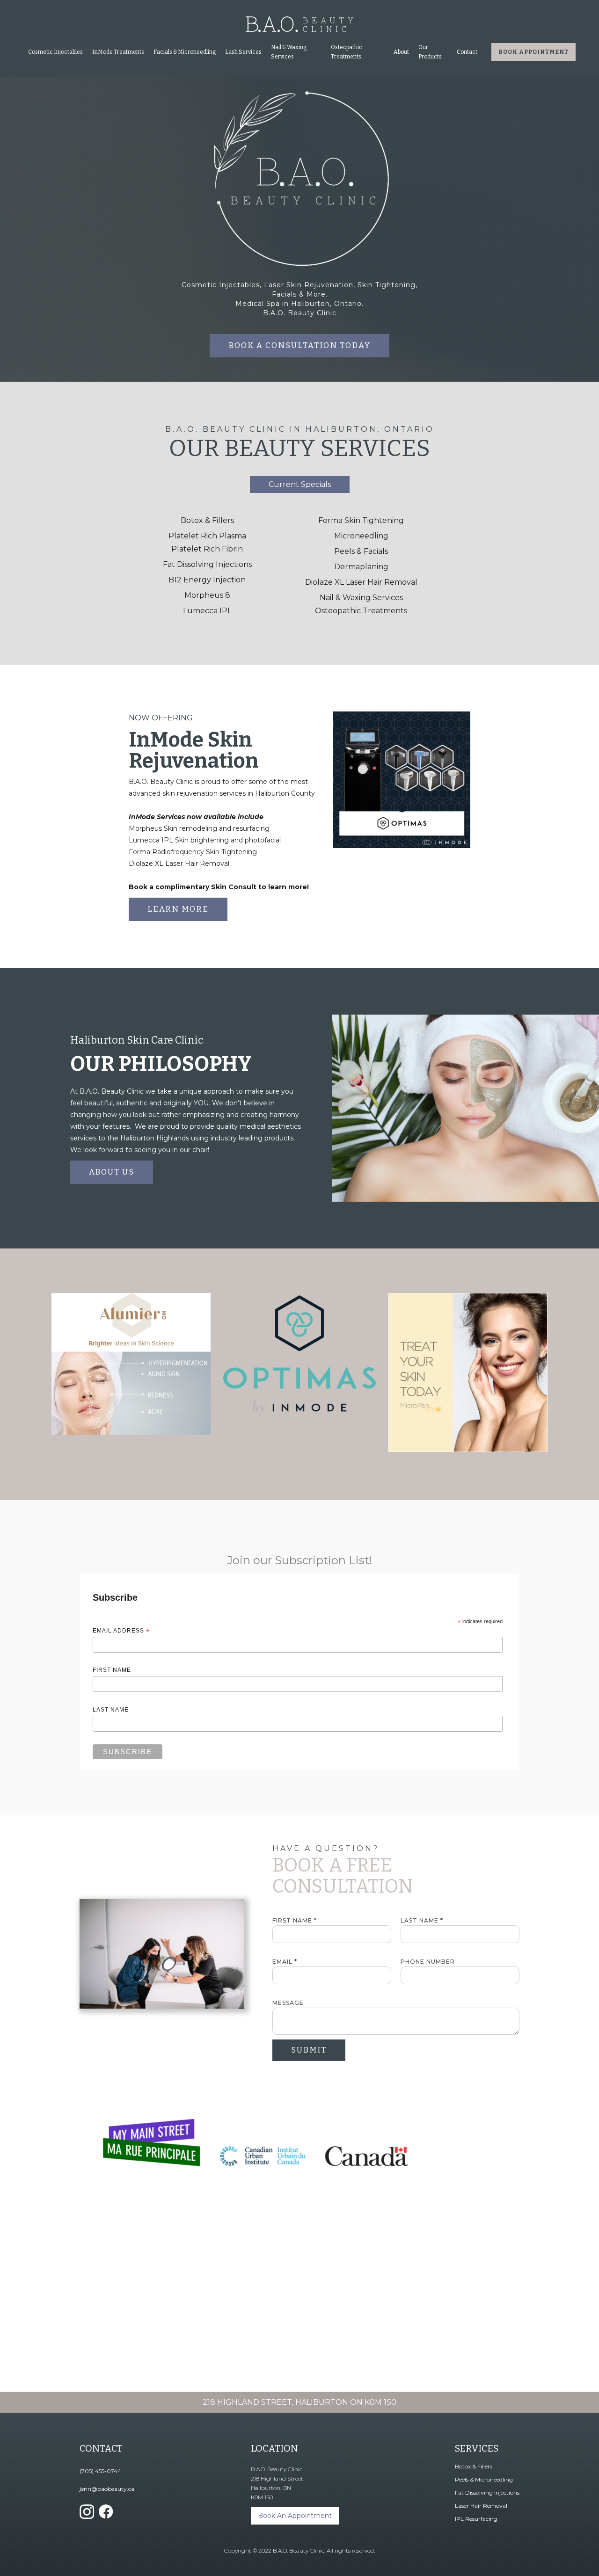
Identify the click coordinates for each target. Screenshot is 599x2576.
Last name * (422, 1920)
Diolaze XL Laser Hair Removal (361, 582)
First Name (112, 1670)
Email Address (121, 1631)
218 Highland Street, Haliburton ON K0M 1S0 (299, 2402)
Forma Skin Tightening (361, 520)
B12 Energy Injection (207, 580)
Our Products (430, 52)
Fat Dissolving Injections (207, 564)
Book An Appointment (295, 2516)
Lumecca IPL (207, 611)
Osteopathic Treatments (361, 611)
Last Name (111, 1710)
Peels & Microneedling (484, 2479)
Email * (285, 1962)
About (401, 52)
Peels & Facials (361, 551)
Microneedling (361, 536)
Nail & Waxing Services (289, 52)
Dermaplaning (361, 567)
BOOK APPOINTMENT (533, 52)
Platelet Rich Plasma (207, 536)
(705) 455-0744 (100, 2471)
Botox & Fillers (207, 520)
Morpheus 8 (207, 595)
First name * (295, 1920)
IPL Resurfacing (476, 2519)
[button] (55, 52)
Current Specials (300, 484)
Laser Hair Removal (481, 2506)
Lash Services (243, 52)
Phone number (428, 1962)
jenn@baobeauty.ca (107, 2489)
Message (288, 2003)
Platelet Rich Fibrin (207, 549)
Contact (467, 52)
